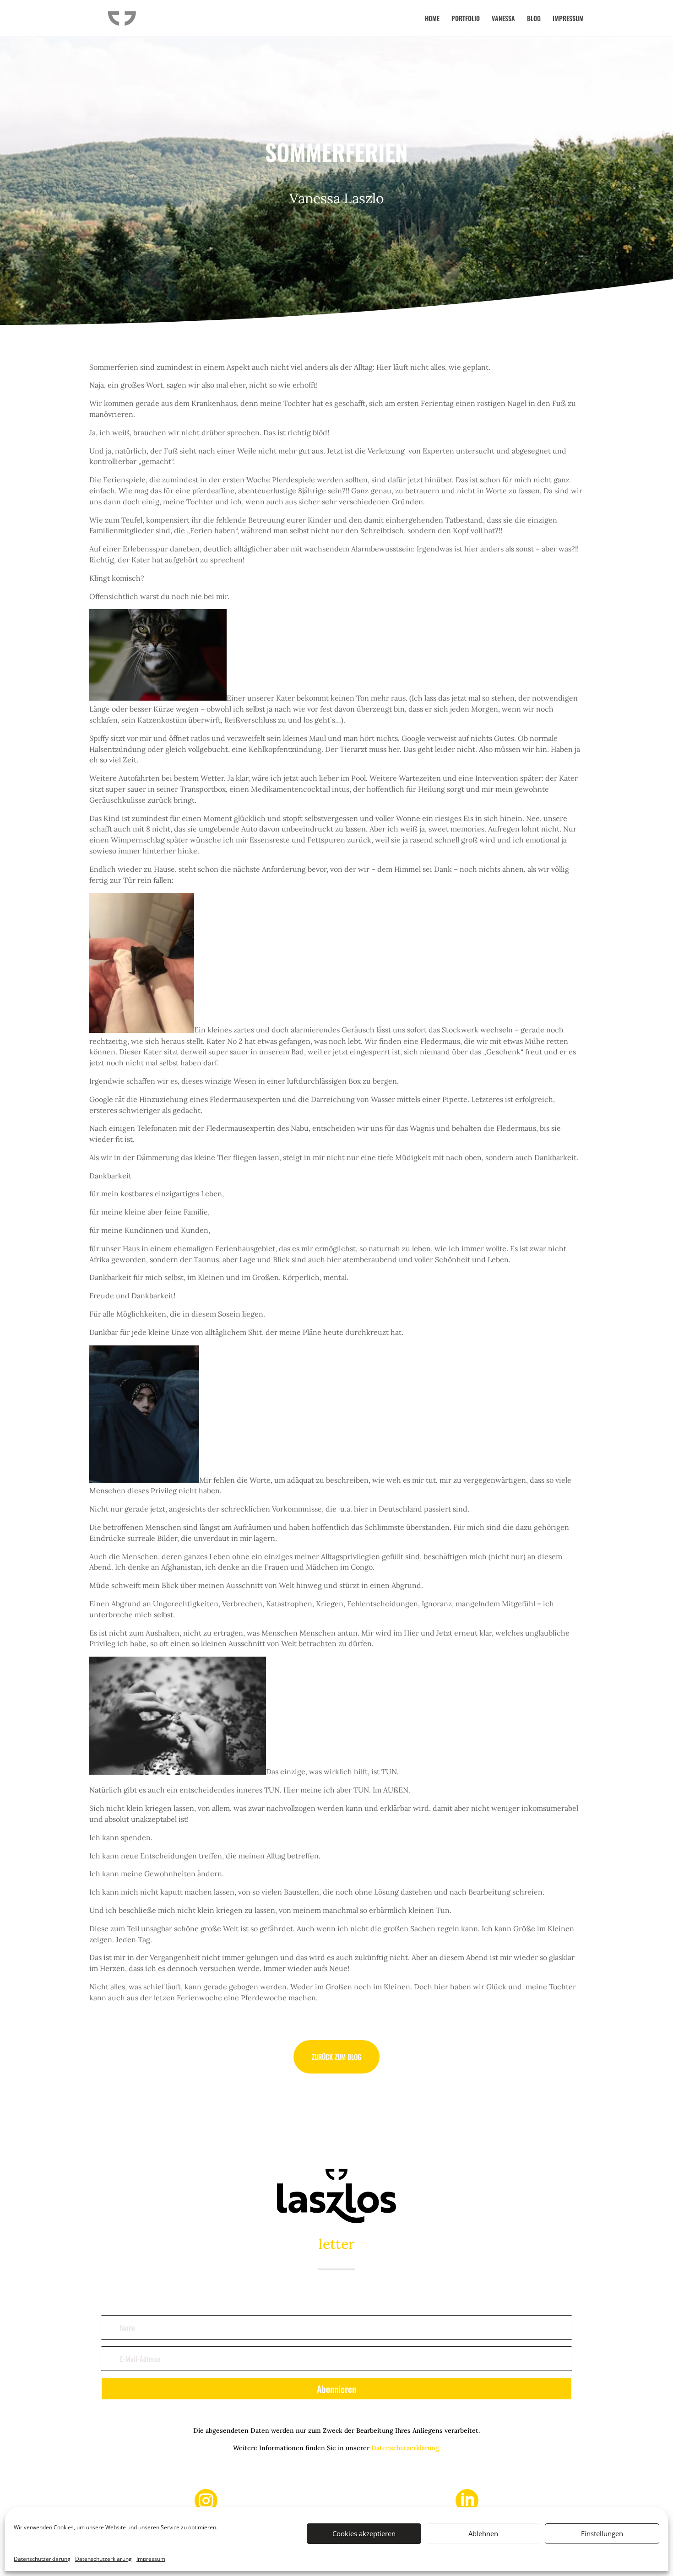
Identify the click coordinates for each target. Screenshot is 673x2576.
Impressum (151, 2559)
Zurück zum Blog (336, 2057)
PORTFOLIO (466, 19)
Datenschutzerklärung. (406, 2448)
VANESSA (503, 19)
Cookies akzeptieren (364, 2534)
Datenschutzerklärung (42, 2559)
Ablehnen (483, 2534)
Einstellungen (602, 2534)
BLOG (534, 19)
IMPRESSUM (568, 19)
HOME (432, 19)
